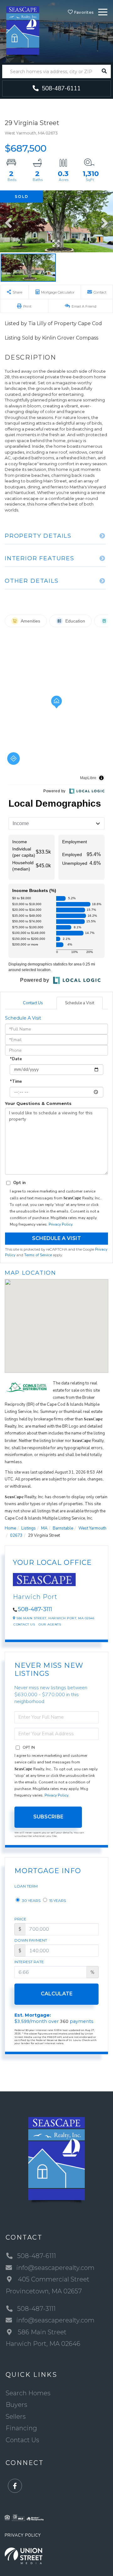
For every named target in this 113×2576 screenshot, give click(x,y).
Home (10, 1528)
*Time (16, 1081)
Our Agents (50, 1624)
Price (20, 1919)
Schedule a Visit (80, 1003)
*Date (16, 1059)
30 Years (31, 1900)
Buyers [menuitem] (16, 2405)
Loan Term (26, 1886)
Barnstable (63, 1528)
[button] (104, 71)
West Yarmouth (92, 1528)
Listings (29, 1528)
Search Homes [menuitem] (28, 2393)
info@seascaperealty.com (55, 2268)
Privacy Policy (60, 1224)
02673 (16, 1535)
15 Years (57, 1900)
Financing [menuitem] (21, 2428)
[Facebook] (15, 2486)
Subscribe (48, 1817)
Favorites (83, 12)
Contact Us (33, 1003)
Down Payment (31, 1940)
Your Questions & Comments (38, 1103)
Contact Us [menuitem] (22, 2440)
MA (44, 1528)
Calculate (57, 1994)
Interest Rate (29, 1962)
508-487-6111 (60, 88)
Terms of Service (38, 1255)
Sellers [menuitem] (16, 2417)
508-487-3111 (35, 1609)
